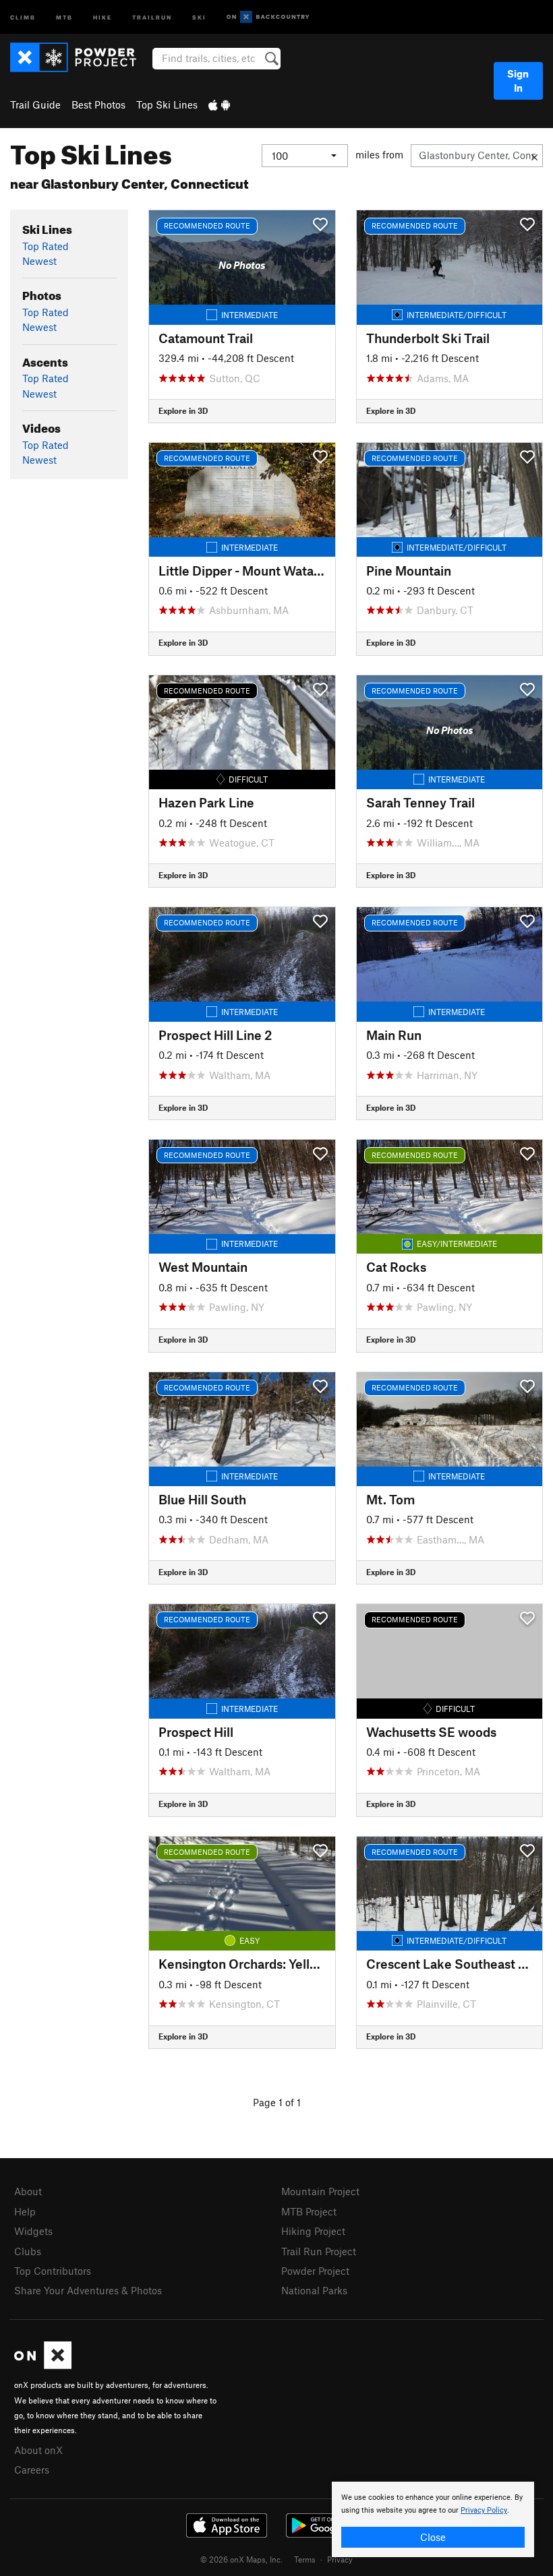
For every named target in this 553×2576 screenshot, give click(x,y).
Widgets (33, 2231)
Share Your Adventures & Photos (88, 2290)
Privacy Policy (484, 2510)
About (28, 2191)
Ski (199, 17)
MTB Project (309, 2211)
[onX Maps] (43, 2365)
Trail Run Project (319, 2251)
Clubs (28, 2251)
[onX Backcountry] (268, 17)
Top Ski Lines (167, 104)
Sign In (518, 81)
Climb (23, 17)
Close (433, 2537)
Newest (39, 261)
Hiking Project (313, 2231)
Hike (103, 17)
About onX (38, 2450)
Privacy (340, 2559)
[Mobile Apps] (219, 104)
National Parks (314, 2290)
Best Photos (98, 104)
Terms (305, 2559)
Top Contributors (53, 2271)
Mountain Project (320, 2191)
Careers (32, 2470)
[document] (433, 2519)
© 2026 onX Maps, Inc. (241, 2559)
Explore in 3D (183, 410)
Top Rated (46, 246)
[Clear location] (534, 156)
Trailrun (152, 17)
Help (25, 2211)
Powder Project (315, 2271)
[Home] (80, 57)
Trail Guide (35, 104)
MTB (64, 17)
